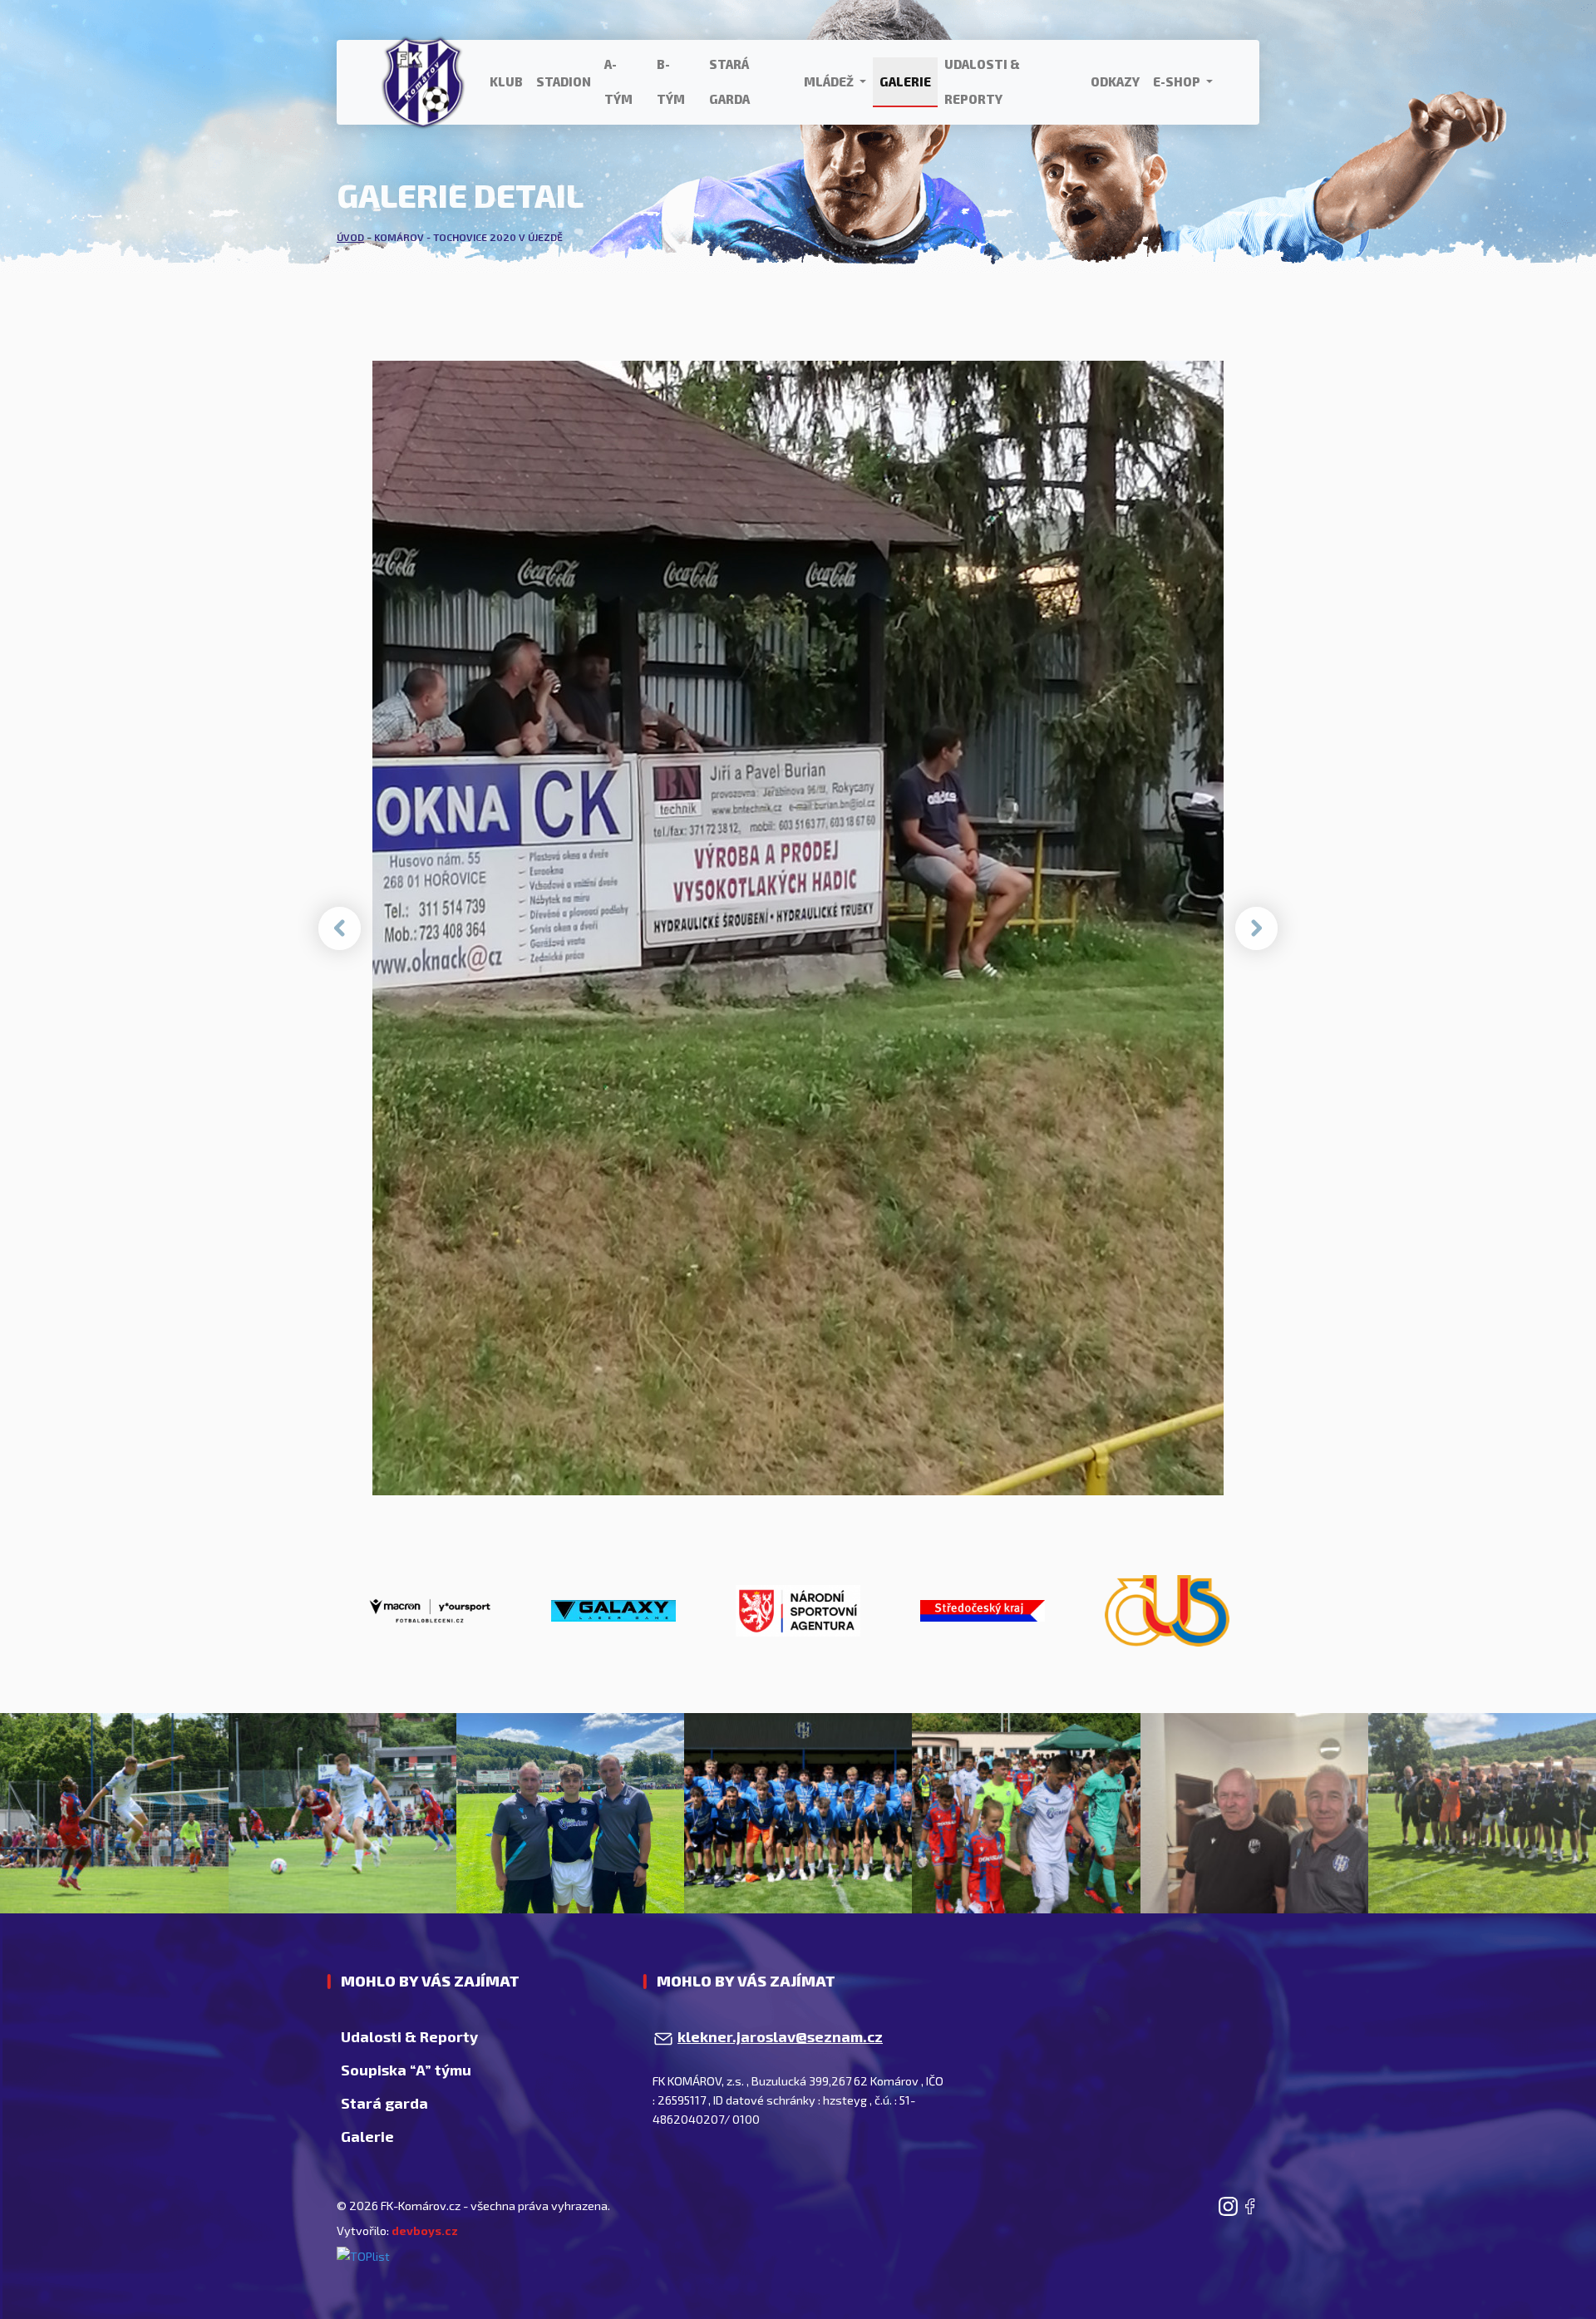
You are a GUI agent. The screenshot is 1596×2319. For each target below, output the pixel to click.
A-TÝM (618, 81)
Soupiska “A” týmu (406, 2070)
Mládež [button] (830, 81)
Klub (506, 81)
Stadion (564, 81)
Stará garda (729, 81)
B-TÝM (671, 81)
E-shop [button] (1178, 81)
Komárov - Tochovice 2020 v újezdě (468, 237)
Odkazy (1115, 81)
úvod (350, 237)
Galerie (905, 81)
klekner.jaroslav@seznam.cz (780, 2036)
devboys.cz (425, 2230)
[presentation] (340, 928)
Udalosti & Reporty (982, 81)
